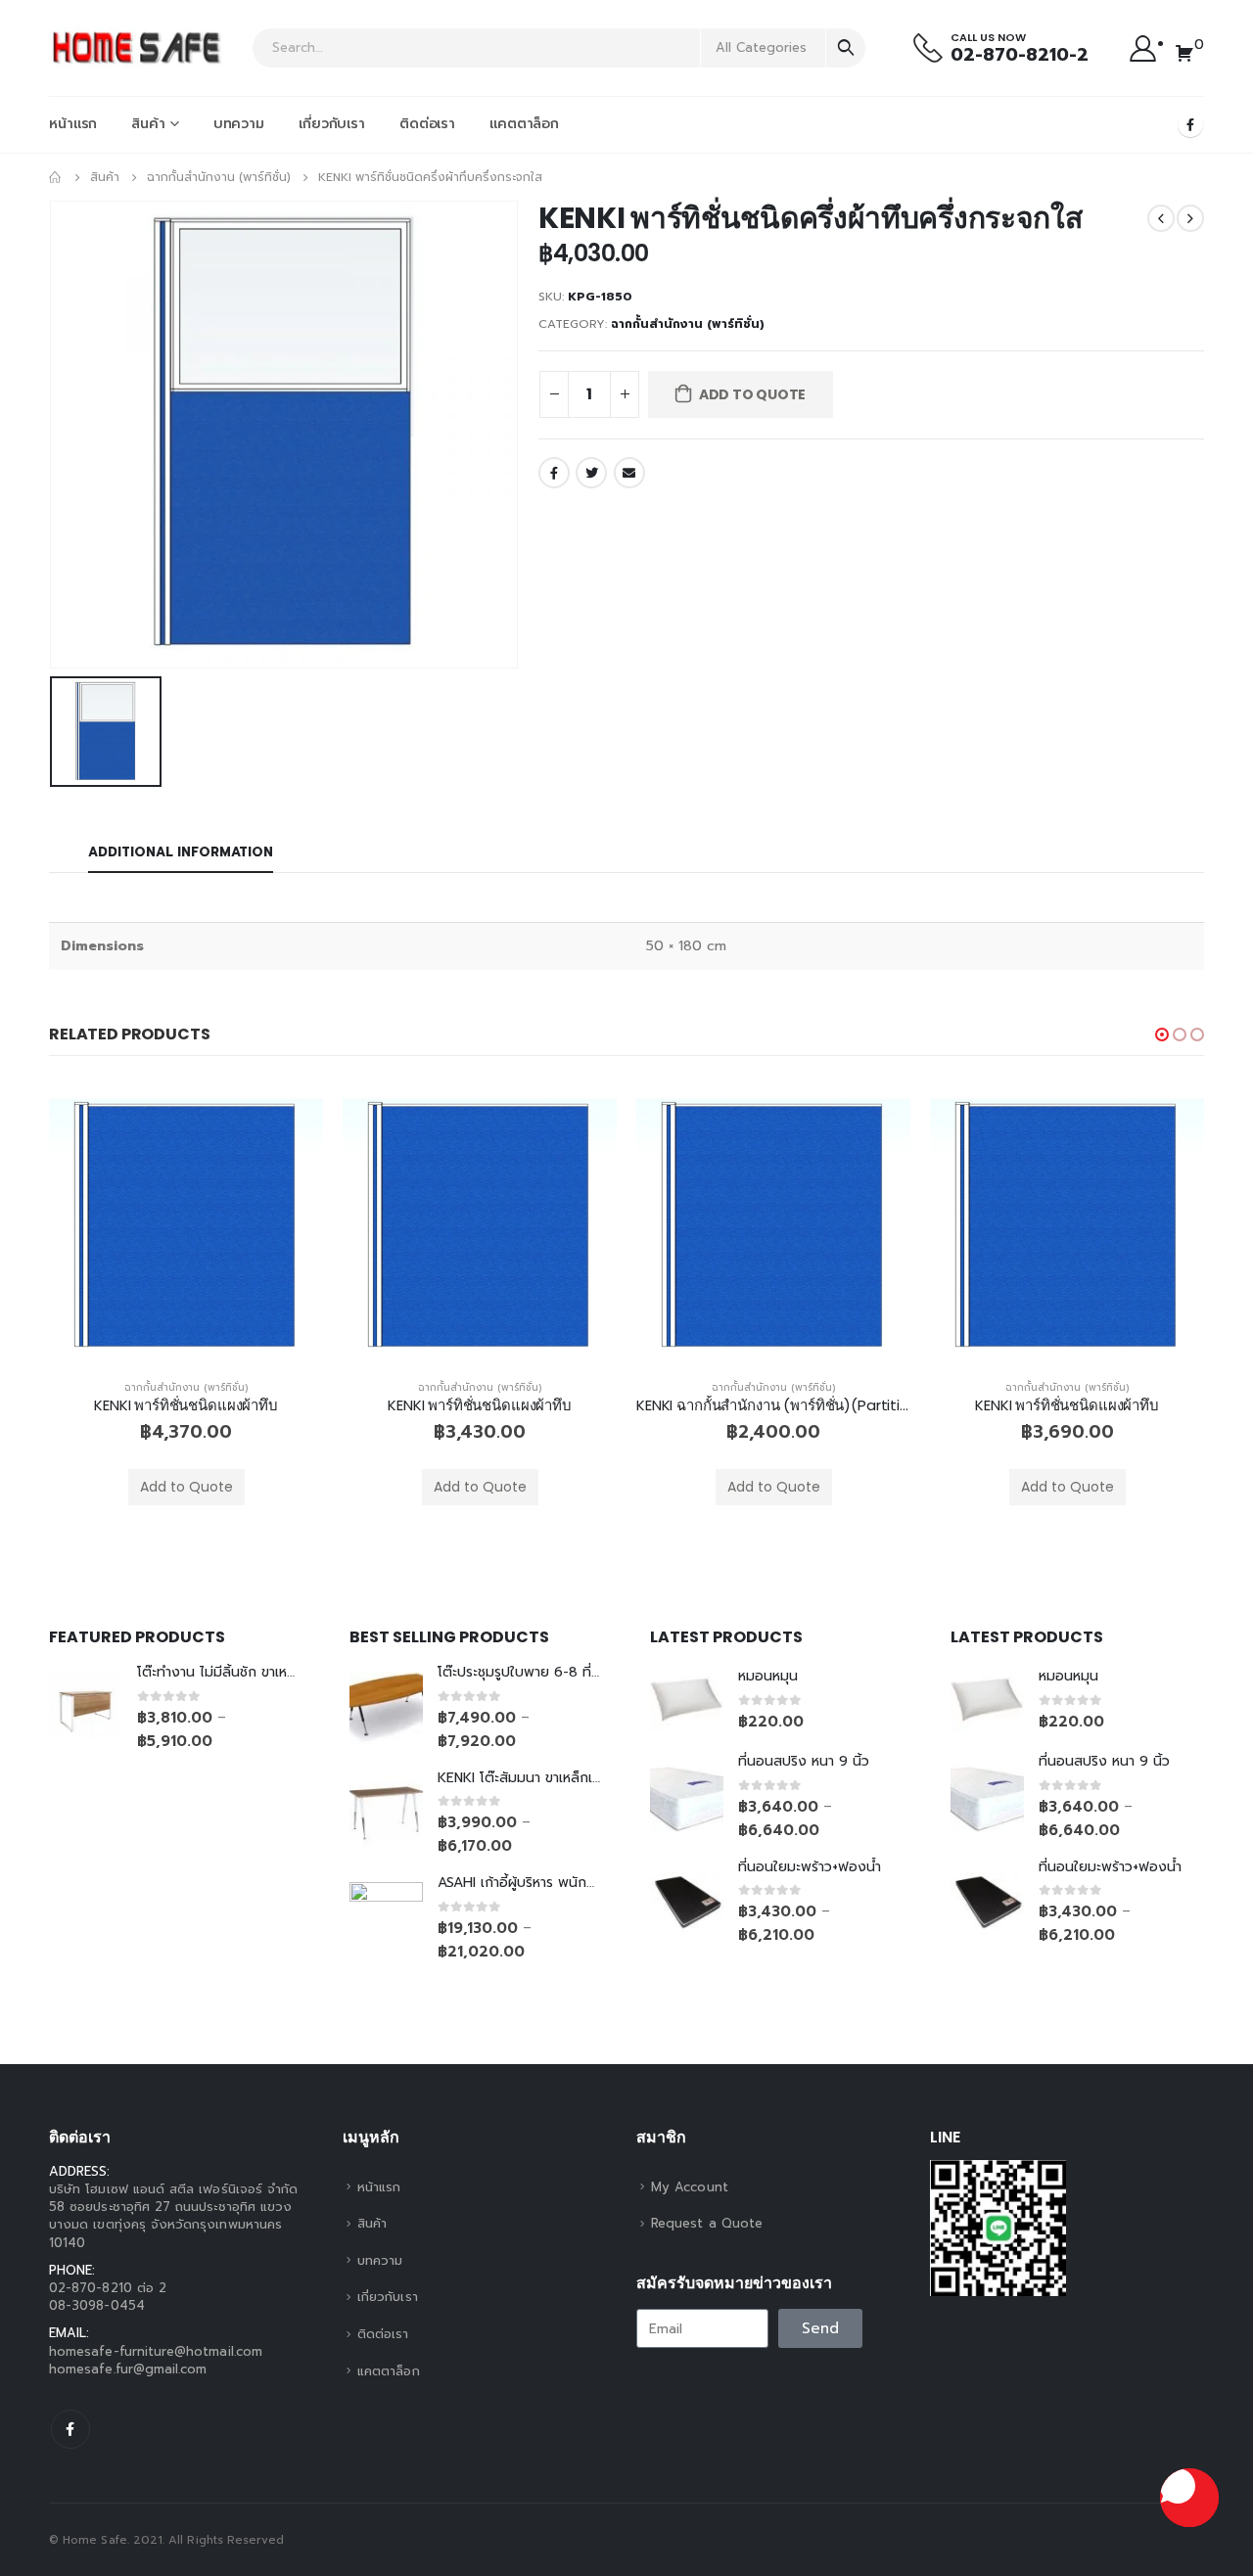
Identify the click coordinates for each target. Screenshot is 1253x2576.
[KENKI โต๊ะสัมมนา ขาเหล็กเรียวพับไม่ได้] (386, 1813)
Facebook (554, 473)
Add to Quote (752, 394)
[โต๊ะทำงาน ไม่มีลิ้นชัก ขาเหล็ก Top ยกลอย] (86, 1708)
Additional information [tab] (181, 852)
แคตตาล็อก (524, 124)
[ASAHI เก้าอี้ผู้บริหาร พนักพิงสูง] (386, 1919)
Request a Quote (707, 2223)
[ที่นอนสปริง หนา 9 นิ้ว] (687, 1797)
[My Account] (1143, 47)
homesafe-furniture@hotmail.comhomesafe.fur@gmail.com (156, 2360)
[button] (1162, 1035)
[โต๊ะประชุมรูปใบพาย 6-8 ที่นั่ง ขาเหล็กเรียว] (386, 1708)
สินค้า (148, 124)
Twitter (591, 473)
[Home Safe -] (137, 48)
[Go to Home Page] (56, 177)
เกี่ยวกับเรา (332, 124)
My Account (690, 2187)
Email (629, 473)
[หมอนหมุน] (687, 1700)
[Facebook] (1190, 124)
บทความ (239, 124)
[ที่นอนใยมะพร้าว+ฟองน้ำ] (687, 1902)
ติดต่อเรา (427, 124)
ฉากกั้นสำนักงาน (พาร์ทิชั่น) (688, 324)
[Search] (846, 48)
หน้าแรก (73, 124)
